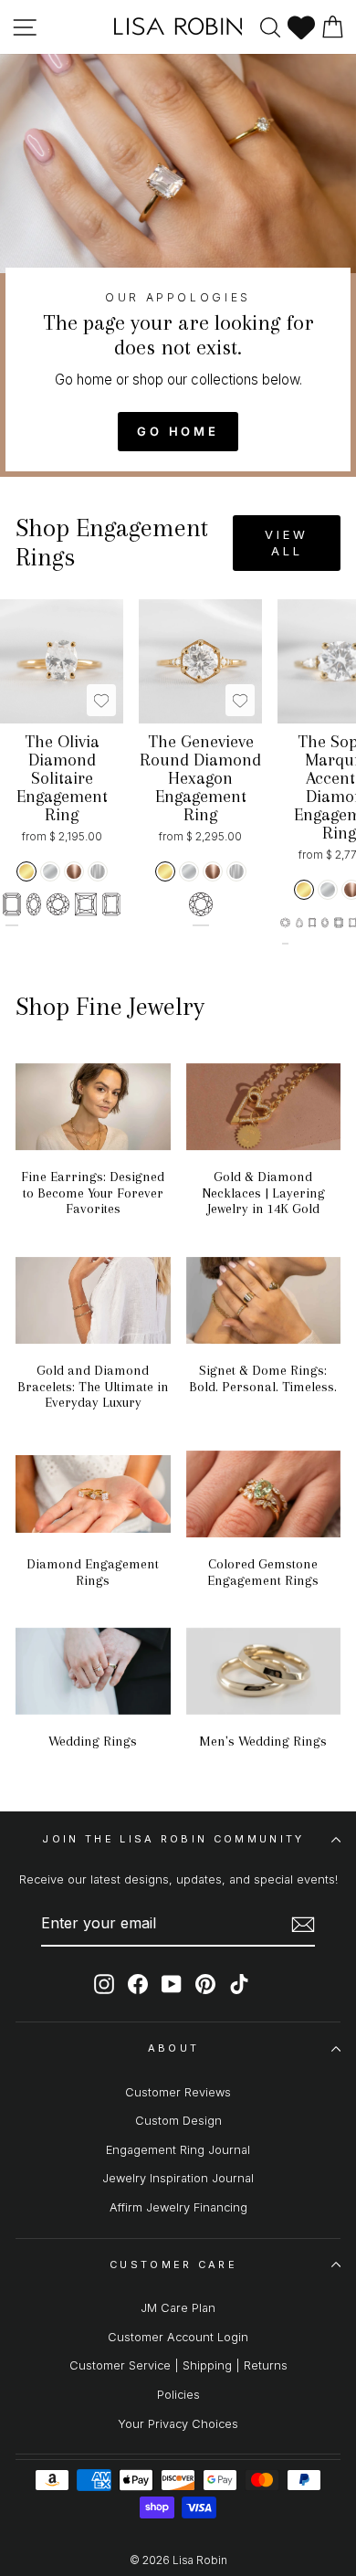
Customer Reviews (178, 2092)
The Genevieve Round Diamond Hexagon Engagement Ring (200, 778)
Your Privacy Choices (178, 2424)
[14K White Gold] (50, 871)
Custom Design (178, 2121)
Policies (178, 2395)
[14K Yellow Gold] (26, 871)
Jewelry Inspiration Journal (178, 2178)
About (174, 2048)
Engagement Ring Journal (178, 2150)
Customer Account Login (178, 2337)
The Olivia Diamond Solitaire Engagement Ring (62, 778)
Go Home (178, 431)
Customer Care (173, 2265)
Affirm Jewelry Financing (178, 2207)
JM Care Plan (178, 2308)
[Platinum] (98, 871)
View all (287, 543)
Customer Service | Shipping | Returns (178, 2365)
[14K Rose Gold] (74, 871)
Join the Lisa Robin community (173, 1839)
